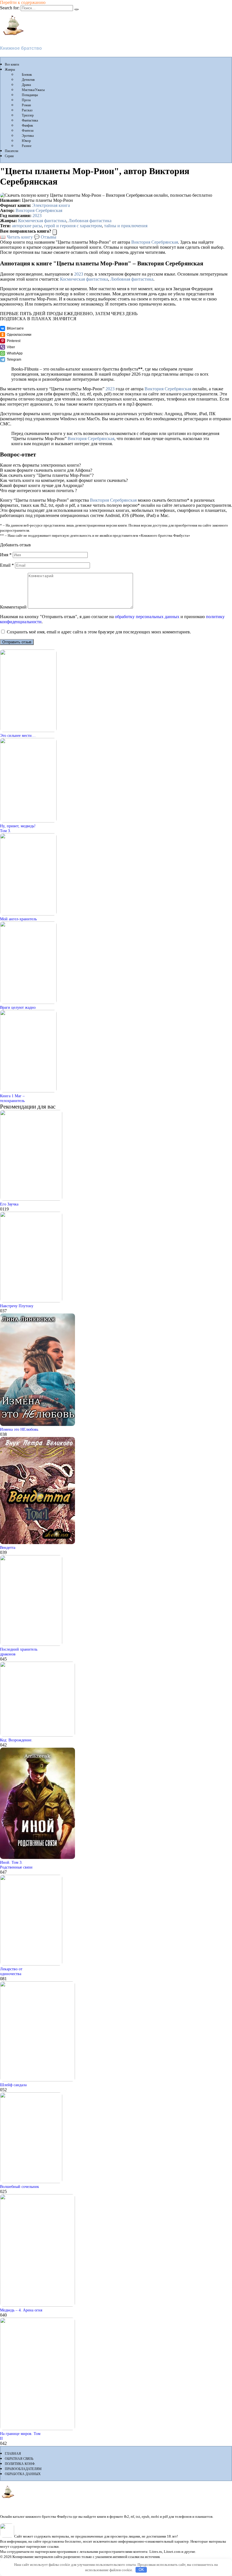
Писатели (11, 151)
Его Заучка (9, 1204)
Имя (6, 555)
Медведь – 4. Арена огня (21, 2310)
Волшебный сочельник (20, 2187)
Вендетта (8, 1547)
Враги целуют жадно (18, 1007)
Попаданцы (30, 95)
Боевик (27, 75)
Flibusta (9, 39)
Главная (13, 2454)
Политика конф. (20, 2464)
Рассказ (27, 110)
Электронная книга (51, 205)
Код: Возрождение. (16, 1740)
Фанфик (27, 125)
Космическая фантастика (42, 221)
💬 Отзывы (45, 237)
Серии (9, 156)
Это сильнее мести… (18, 735)
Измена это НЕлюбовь (19, 1429)
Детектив (28, 80)
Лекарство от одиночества (11, 1971)
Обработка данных (23, 2474)
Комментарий (13, 607)
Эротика (28, 136)
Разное (27, 146)
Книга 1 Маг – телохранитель (12, 1098)
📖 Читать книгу (16, 237)
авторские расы (27, 226)
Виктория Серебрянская (39, 210)
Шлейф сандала (13, 2085)
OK (141, 2570)
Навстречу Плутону (17, 1306)
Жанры (10, 70)
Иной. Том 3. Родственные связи (16, 1865)
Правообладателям (23, 2469)
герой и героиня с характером (73, 226)
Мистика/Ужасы (33, 90)
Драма (26, 85)
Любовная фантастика (90, 221)
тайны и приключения (126, 226)
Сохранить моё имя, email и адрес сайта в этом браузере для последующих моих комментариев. (99, 632)
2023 (37, 216)
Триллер (28, 115)
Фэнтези (28, 131)
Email (7, 565)
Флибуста (11, 2502)
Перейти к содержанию (23, 2)
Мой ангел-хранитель (18, 919)
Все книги (12, 64)
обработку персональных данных (147, 617)
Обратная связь (19, 2459)
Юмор (26, 141)
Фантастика (30, 120)
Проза (26, 100)
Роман (26, 105)
